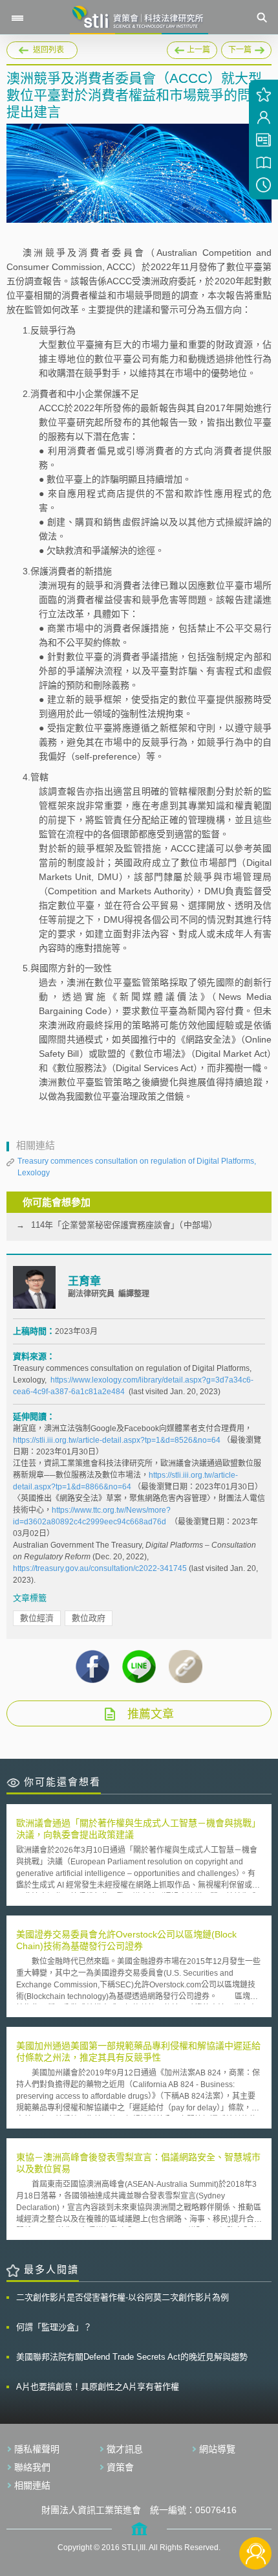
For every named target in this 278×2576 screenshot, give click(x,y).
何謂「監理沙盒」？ (54, 2327)
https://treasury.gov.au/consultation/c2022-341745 (100, 1568)
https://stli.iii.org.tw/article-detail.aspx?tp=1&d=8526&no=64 (117, 1440)
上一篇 (192, 48)
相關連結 (32, 2485)
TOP (256, 2510)
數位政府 (89, 1618)
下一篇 (246, 48)
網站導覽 (217, 2449)
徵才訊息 (125, 2449)
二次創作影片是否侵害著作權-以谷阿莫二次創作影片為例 (123, 2297)
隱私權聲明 (37, 2449)
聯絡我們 (32, 2467)
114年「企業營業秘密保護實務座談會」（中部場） (124, 1225)
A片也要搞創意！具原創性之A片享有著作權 (98, 2387)
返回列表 (48, 50)
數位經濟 (37, 1618)
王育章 (84, 1281)
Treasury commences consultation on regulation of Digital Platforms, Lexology (137, 1167)
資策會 (120, 2467)
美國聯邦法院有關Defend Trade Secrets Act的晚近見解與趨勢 (132, 2357)
